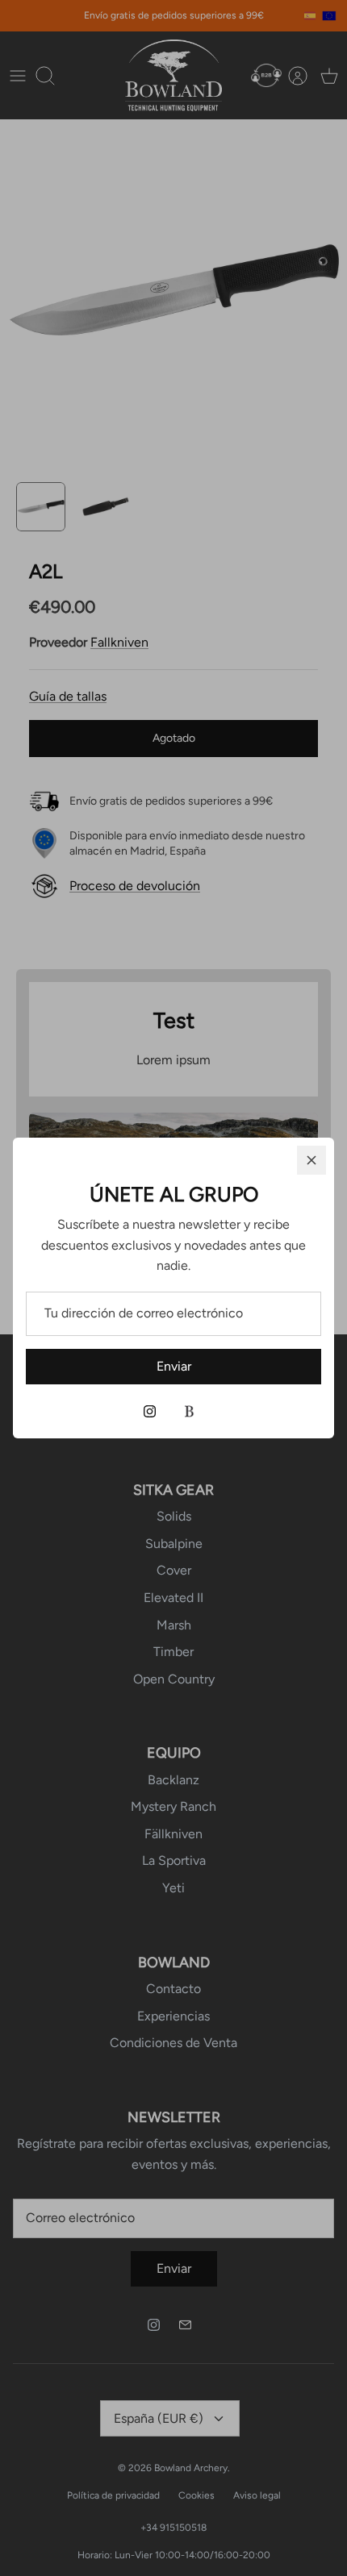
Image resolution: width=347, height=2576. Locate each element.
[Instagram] (150, 1411)
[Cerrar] (311, 1160)
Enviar (174, 1366)
